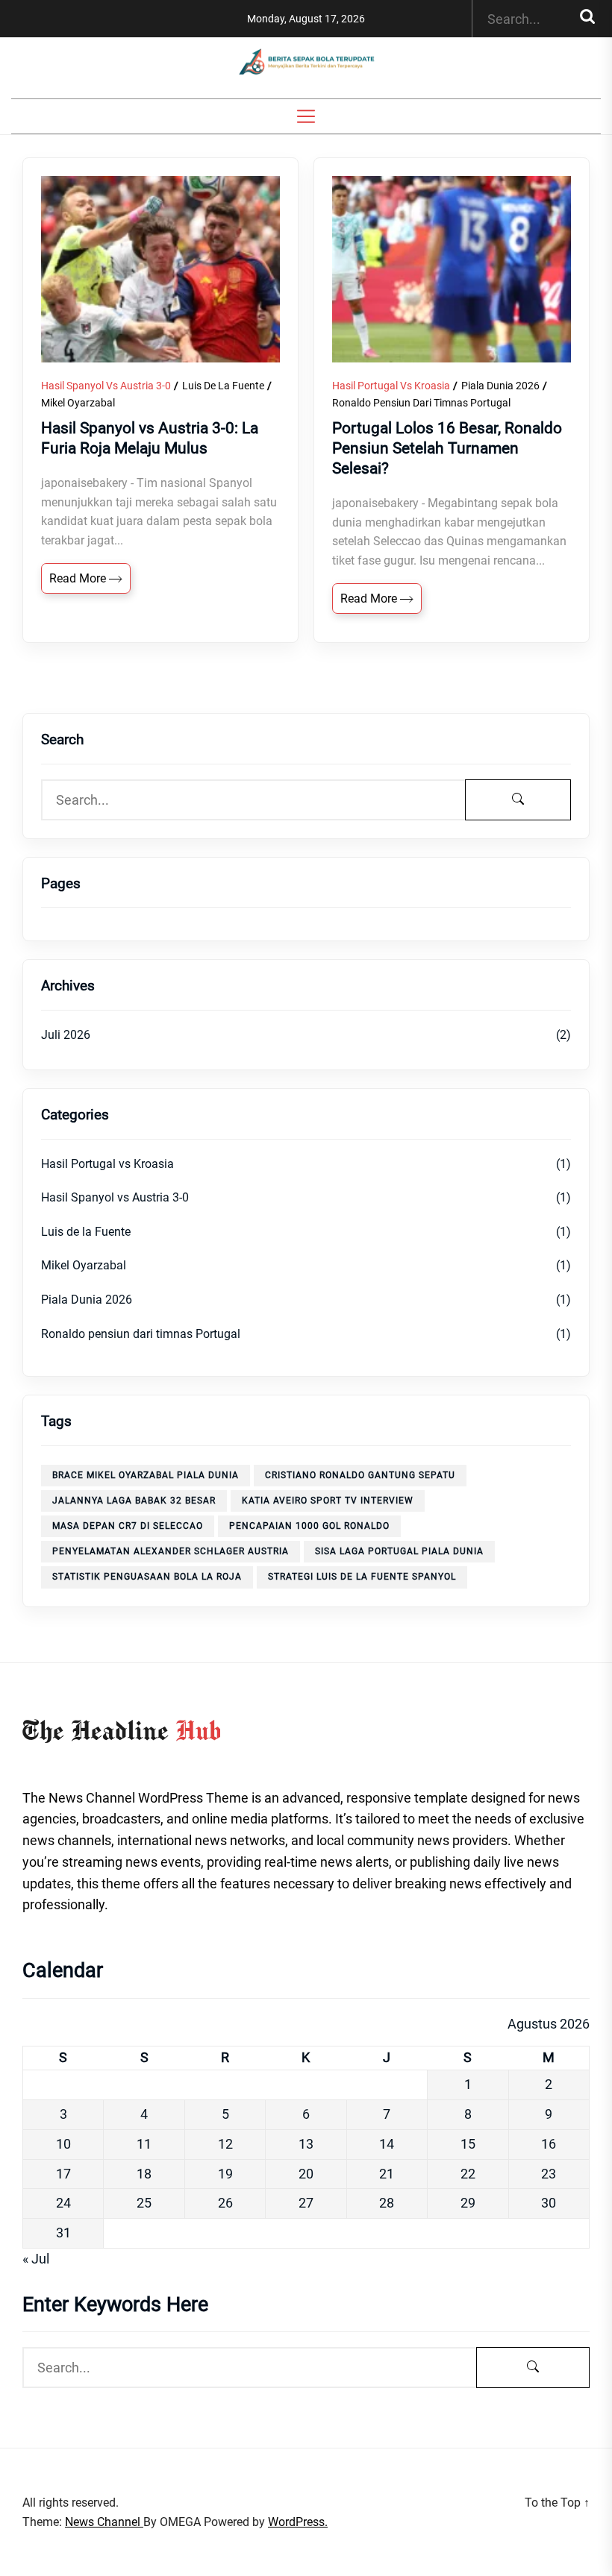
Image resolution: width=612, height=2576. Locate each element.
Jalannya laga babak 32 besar (134, 1501)
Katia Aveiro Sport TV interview (328, 1501)
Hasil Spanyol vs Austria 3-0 (106, 386)
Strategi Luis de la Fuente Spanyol (362, 1577)
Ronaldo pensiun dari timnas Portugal (421, 403)
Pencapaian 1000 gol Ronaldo (309, 1526)
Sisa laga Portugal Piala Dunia (399, 1551)
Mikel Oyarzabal (78, 403)
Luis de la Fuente (223, 386)
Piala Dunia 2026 (500, 386)
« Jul (36, 2259)
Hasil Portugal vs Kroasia (391, 386)
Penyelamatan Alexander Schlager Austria (171, 1551)
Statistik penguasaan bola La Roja (147, 1577)
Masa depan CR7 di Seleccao (128, 1526)
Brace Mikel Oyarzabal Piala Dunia (146, 1475)
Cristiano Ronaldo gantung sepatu (360, 1475)
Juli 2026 (66, 1035)
